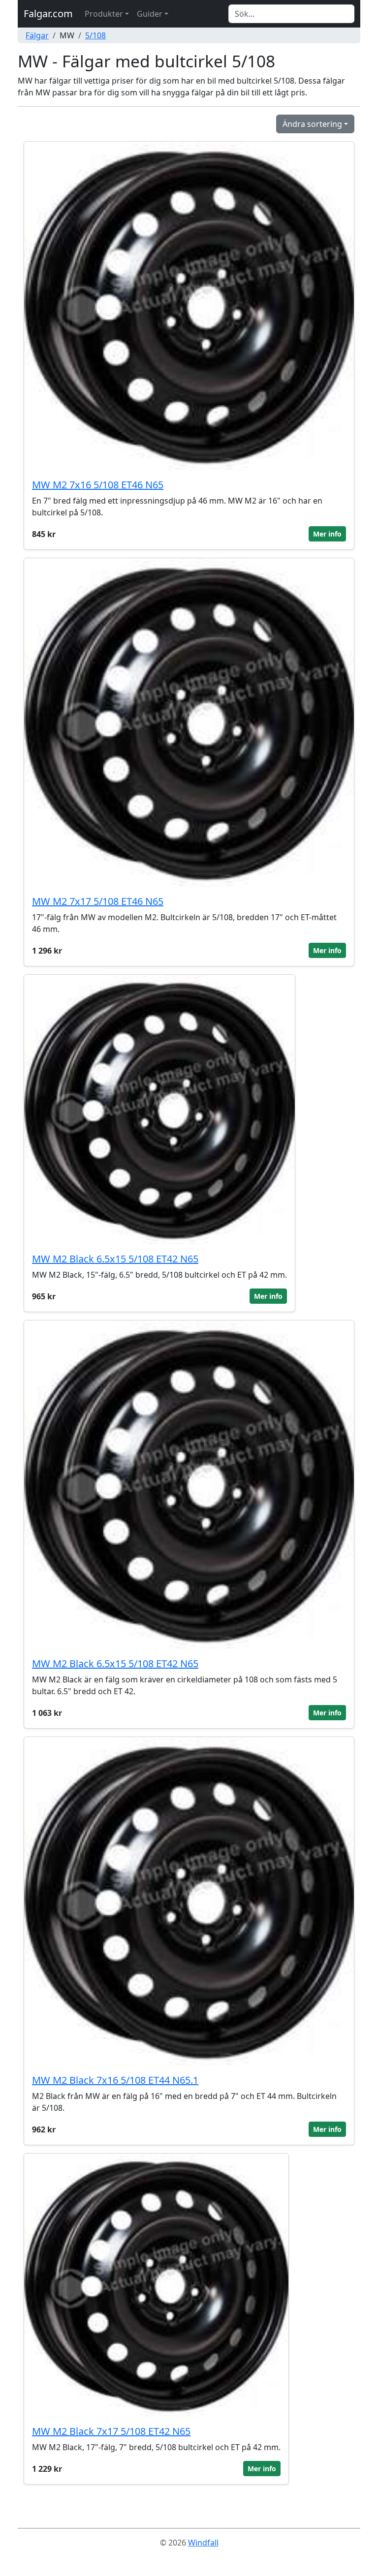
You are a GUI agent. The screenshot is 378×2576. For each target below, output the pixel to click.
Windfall (203, 2543)
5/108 (95, 35)
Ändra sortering (312, 124)
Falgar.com (48, 14)
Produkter (104, 14)
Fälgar (37, 35)
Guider (150, 14)
